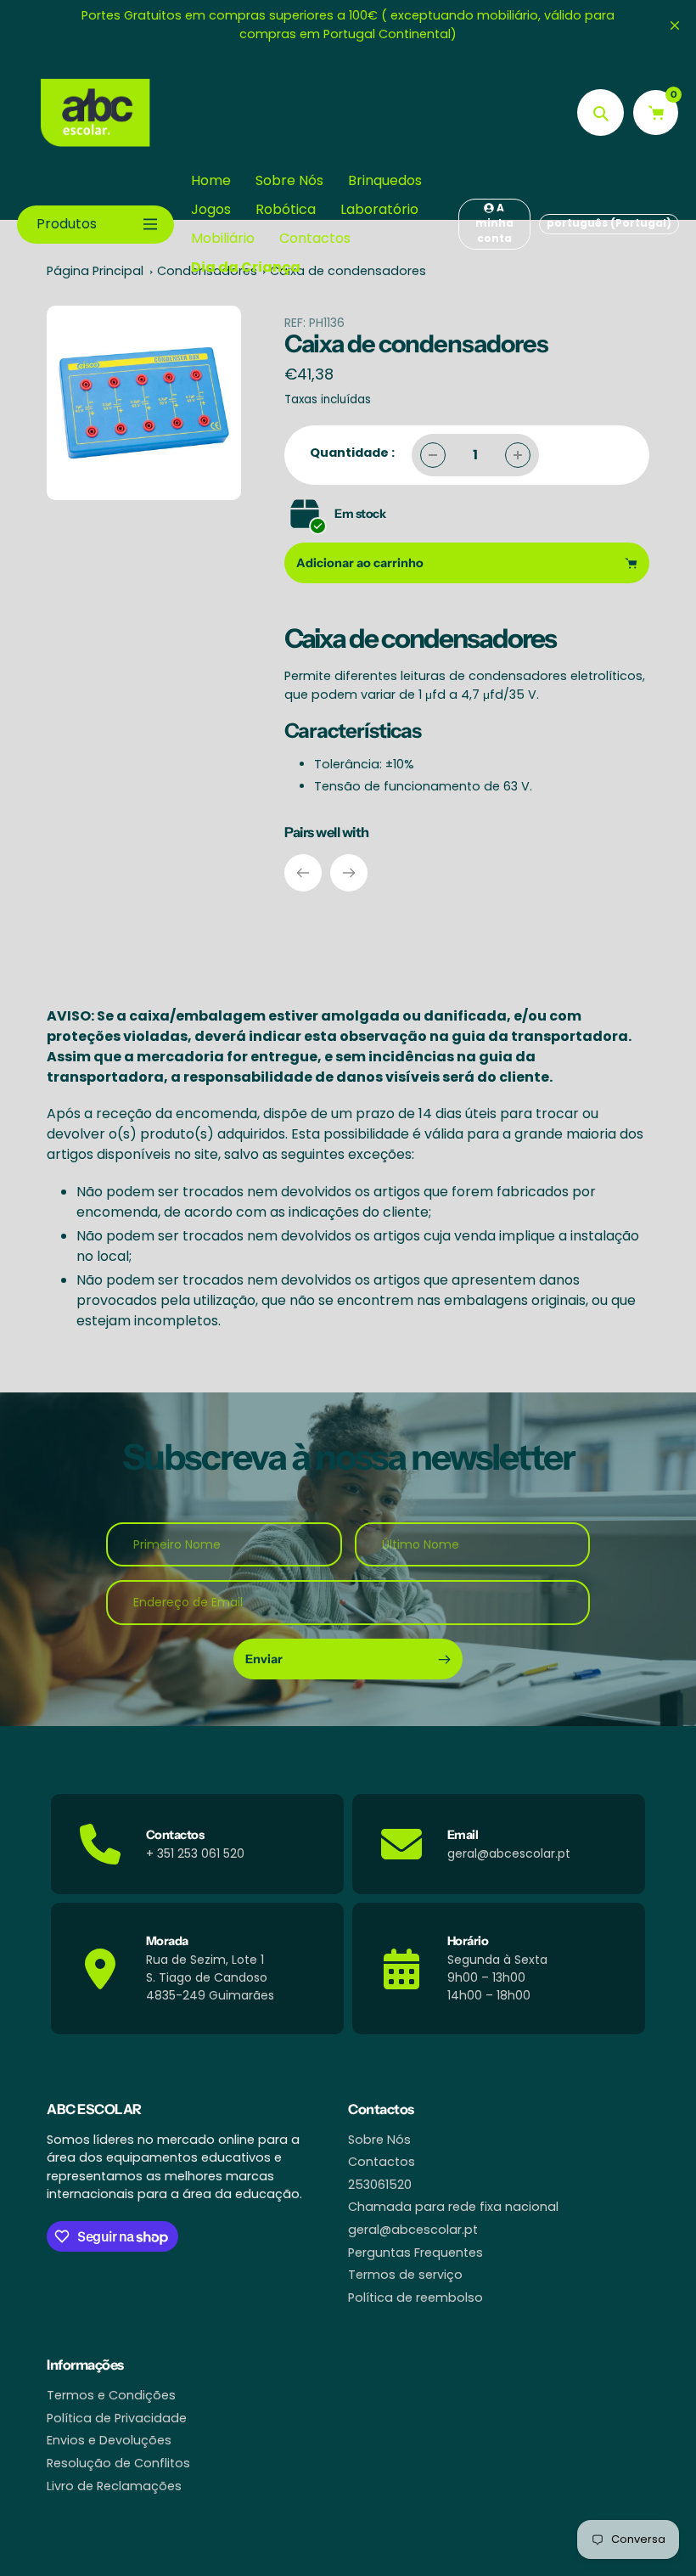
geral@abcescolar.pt (413, 2230)
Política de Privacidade (117, 2418)
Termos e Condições (111, 2395)
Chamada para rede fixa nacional (453, 2207)
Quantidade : (352, 453)
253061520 (380, 2185)
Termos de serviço (405, 2275)
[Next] (349, 873)
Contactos (382, 2162)
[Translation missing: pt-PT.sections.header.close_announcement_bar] (675, 25)
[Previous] (303, 873)
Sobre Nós (379, 2140)
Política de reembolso (415, 2298)
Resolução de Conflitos (118, 2463)
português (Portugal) (609, 223)
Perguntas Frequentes (415, 2253)
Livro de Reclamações (114, 2486)
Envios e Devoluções (109, 2440)
